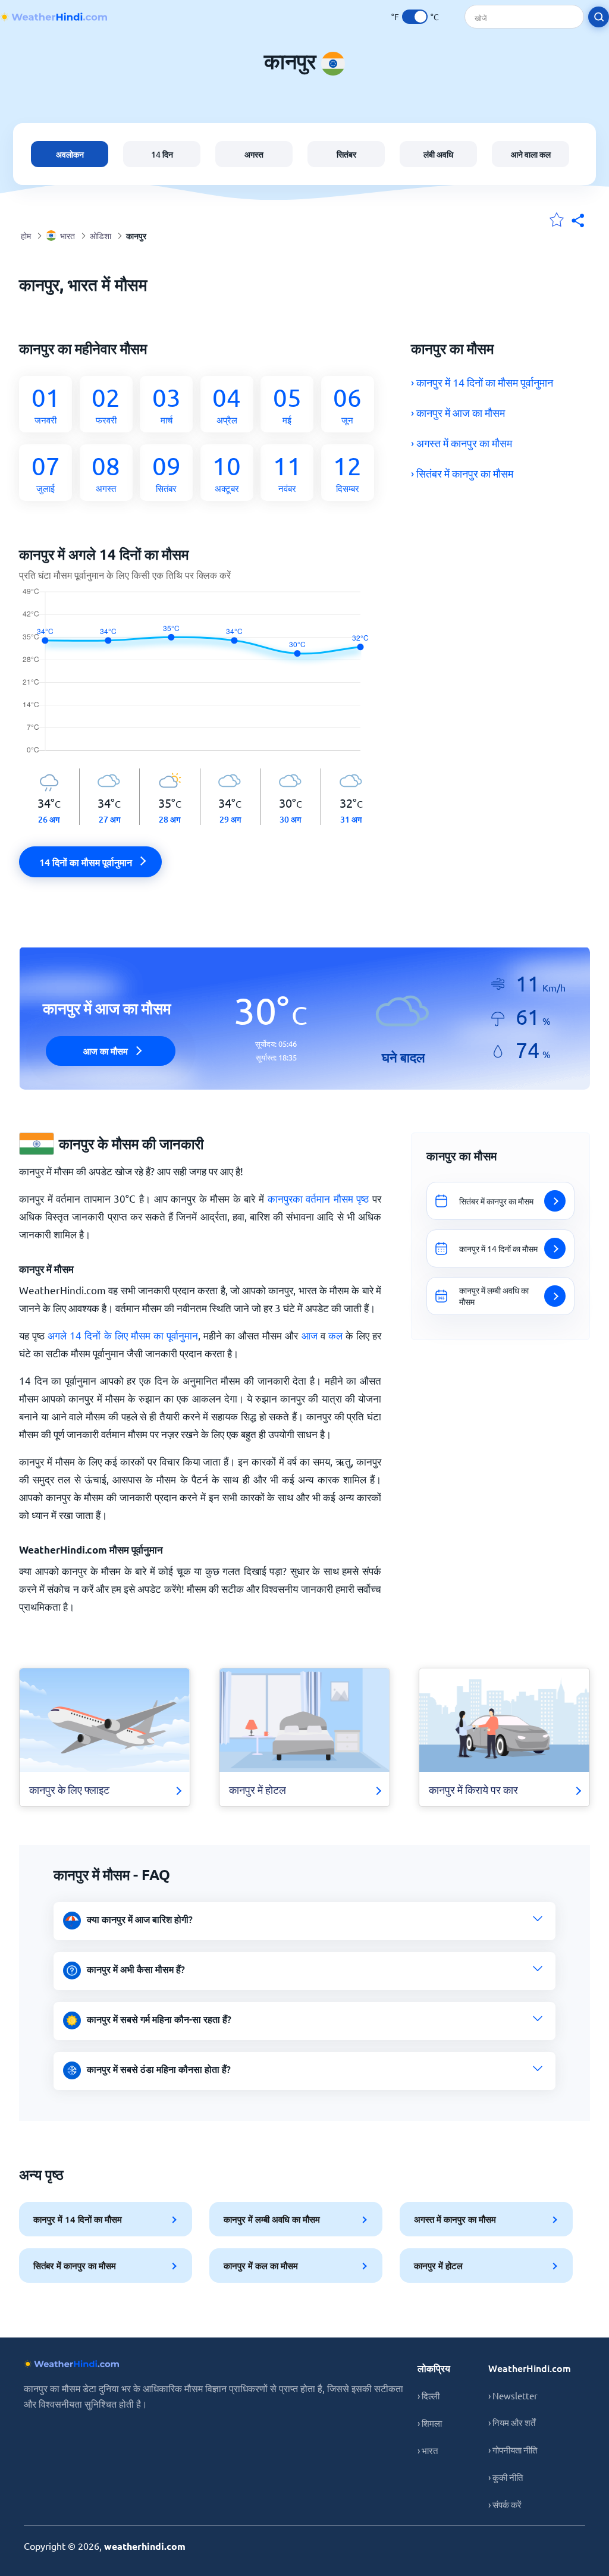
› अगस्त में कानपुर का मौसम (462, 443)
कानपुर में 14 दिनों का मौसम (78, 2219)
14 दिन (162, 154)
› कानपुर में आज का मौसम (458, 412)
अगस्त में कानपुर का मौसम (455, 2219)
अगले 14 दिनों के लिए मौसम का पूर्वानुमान (123, 1335)
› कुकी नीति (506, 2477)
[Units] (415, 17)
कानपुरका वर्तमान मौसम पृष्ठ (318, 1198)
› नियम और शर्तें (512, 2422)
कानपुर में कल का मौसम (261, 2266)
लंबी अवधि (438, 154)
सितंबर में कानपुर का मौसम (75, 2266)
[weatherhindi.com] (54, 17)
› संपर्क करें (505, 2504)
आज (310, 1335)
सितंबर (346, 154)
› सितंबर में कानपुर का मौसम (462, 473)
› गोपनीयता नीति (513, 2450)
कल (335, 1335)
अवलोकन (70, 154)
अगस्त (254, 154)
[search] (599, 17)
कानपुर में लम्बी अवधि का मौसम (272, 2219)
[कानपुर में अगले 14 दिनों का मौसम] (200, 678)
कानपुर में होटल (438, 2266)
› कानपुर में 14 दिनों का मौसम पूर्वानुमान (482, 382)
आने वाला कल (531, 154)
